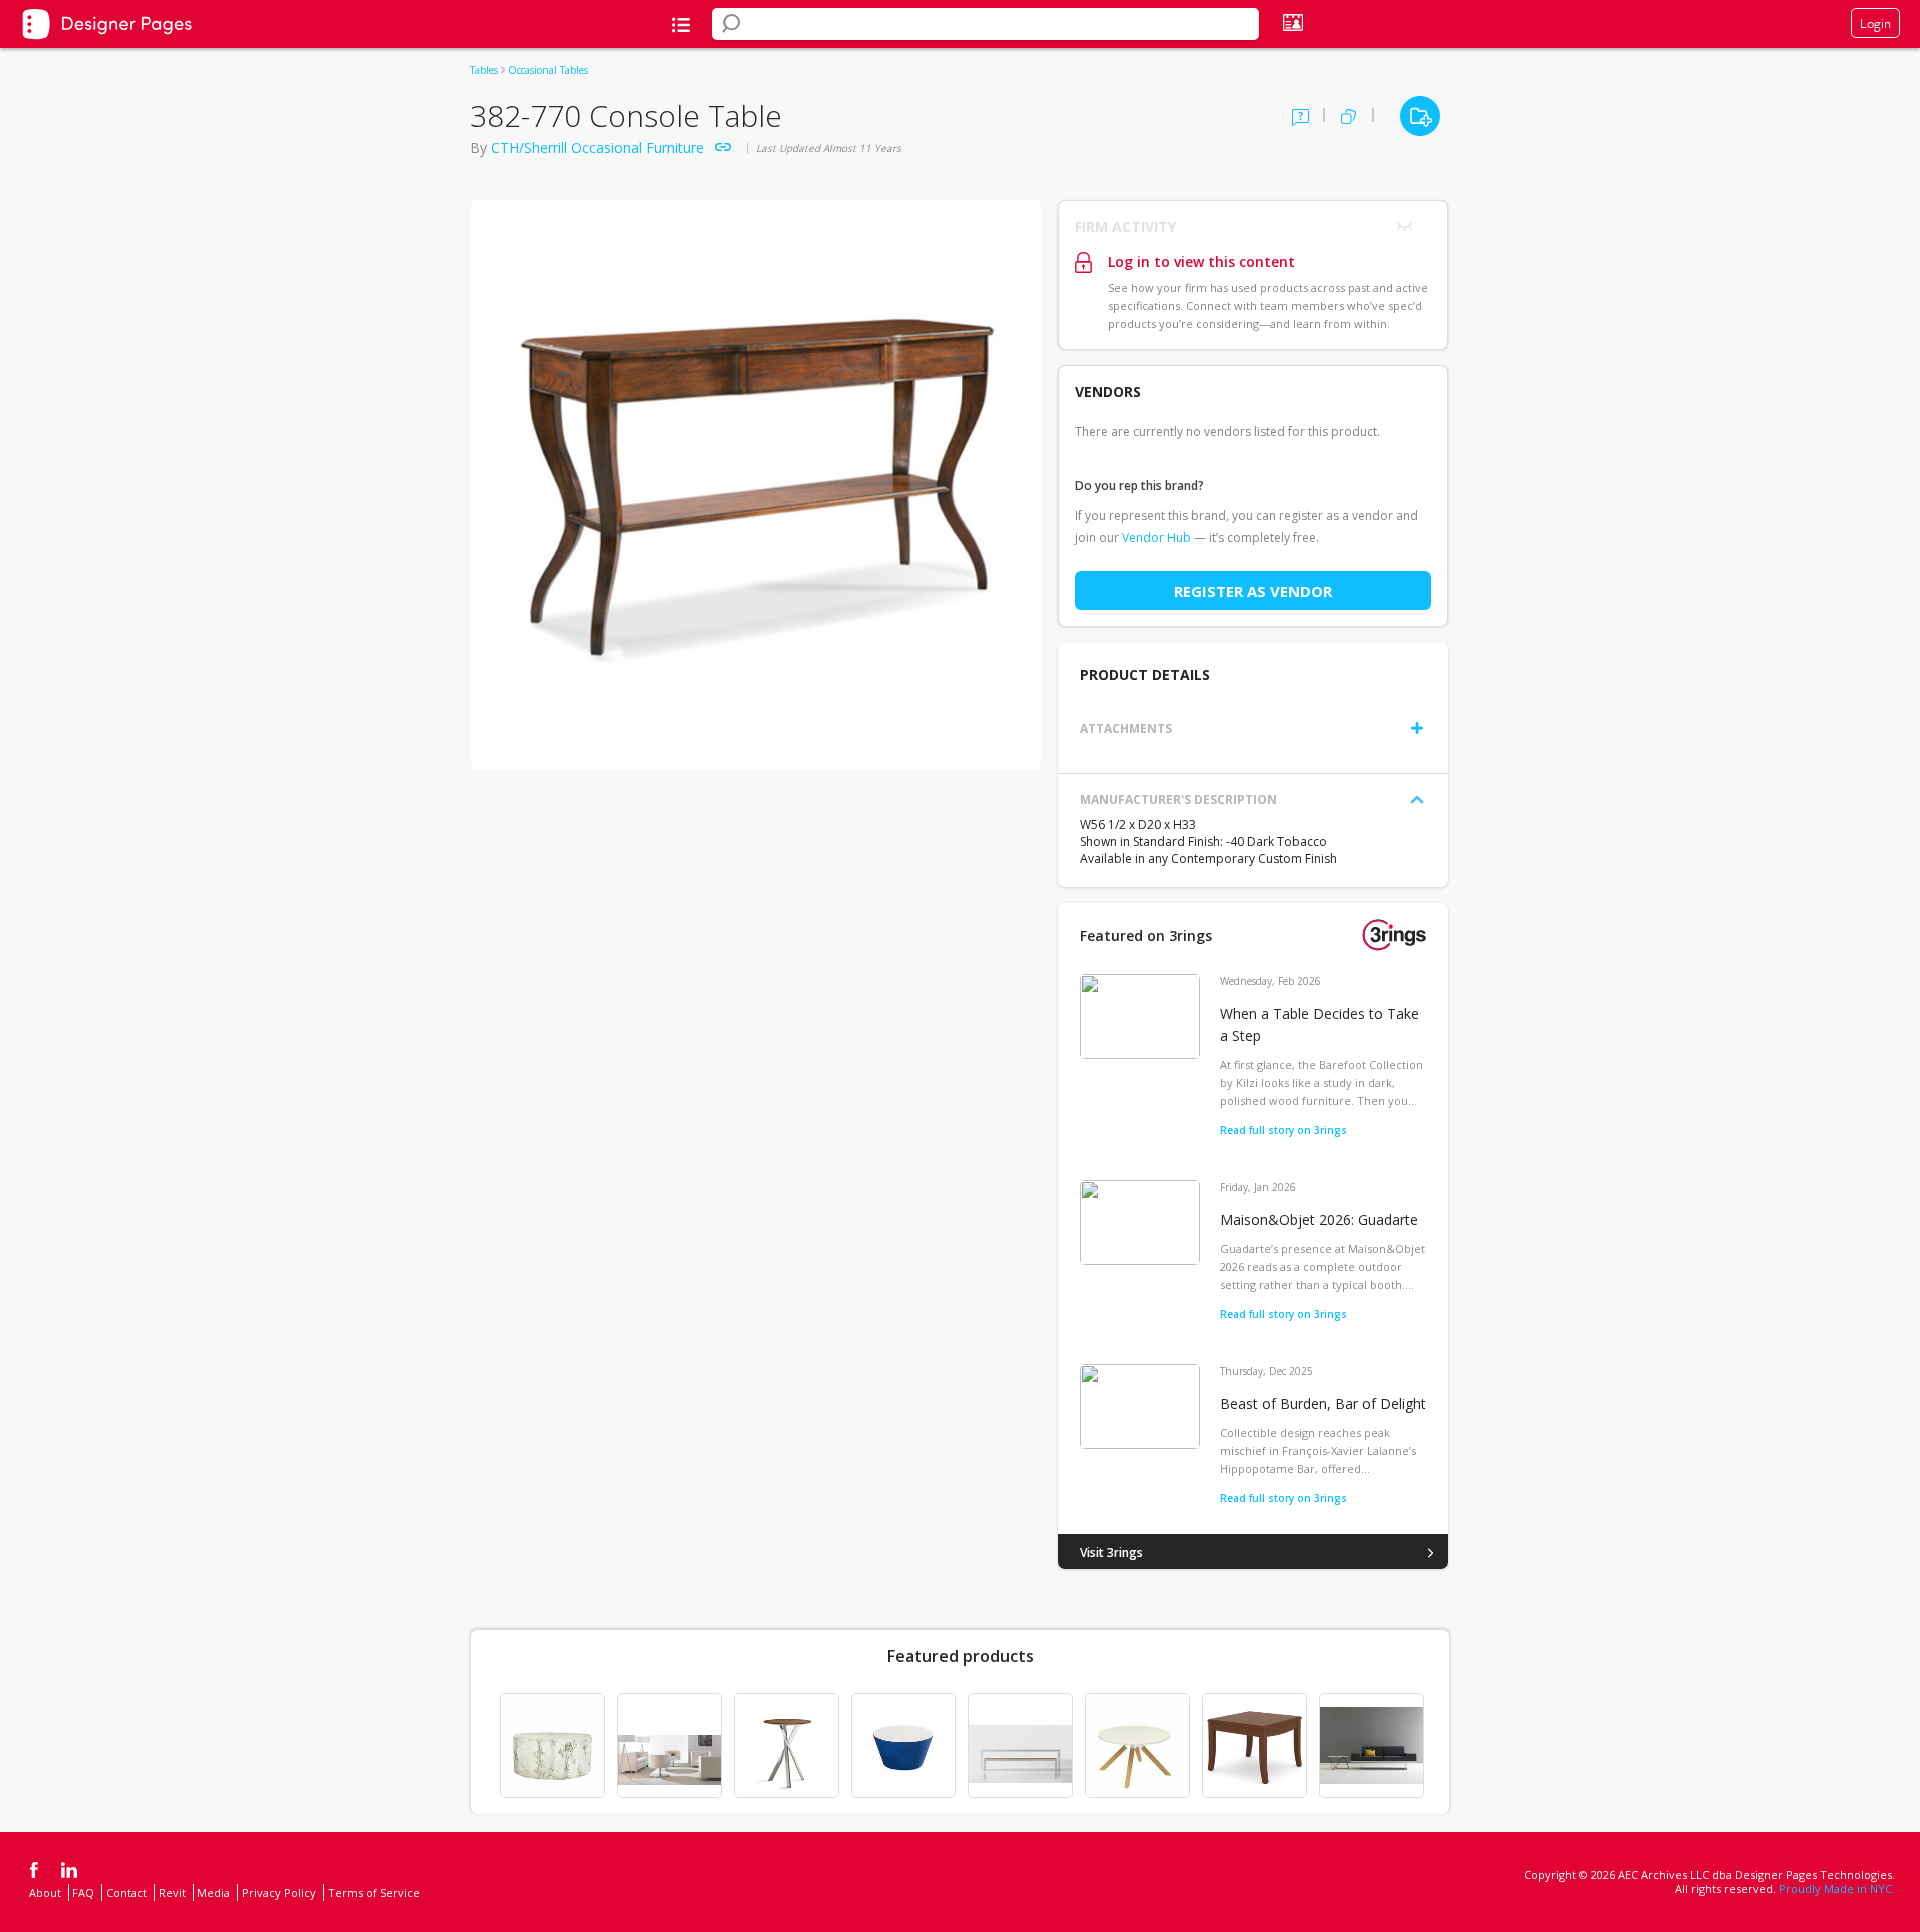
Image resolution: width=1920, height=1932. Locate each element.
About (45, 1892)
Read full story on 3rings (1283, 1130)
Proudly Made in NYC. (1837, 1888)
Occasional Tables (548, 70)
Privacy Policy (279, 1892)
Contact (126, 1892)
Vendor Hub (1156, 537)
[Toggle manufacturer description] (1417, 800)
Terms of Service (374, 1892)
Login (1875, 23)
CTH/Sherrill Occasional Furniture (597, 147)
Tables (484, 70)
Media (213, 1892)
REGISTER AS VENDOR (1253, 591)
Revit (172, 1892)
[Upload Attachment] (1417, 728)
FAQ (83, 1892)
